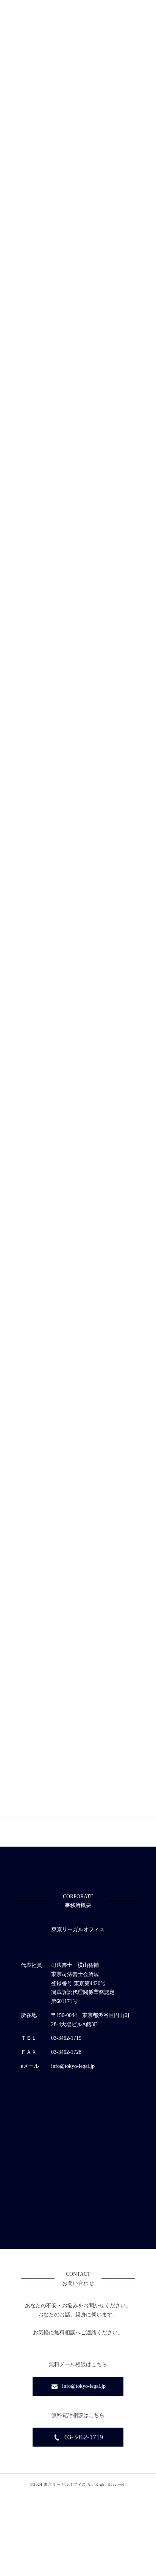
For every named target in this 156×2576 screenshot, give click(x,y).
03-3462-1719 (84, 2437)
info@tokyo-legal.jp (84, 2386)
